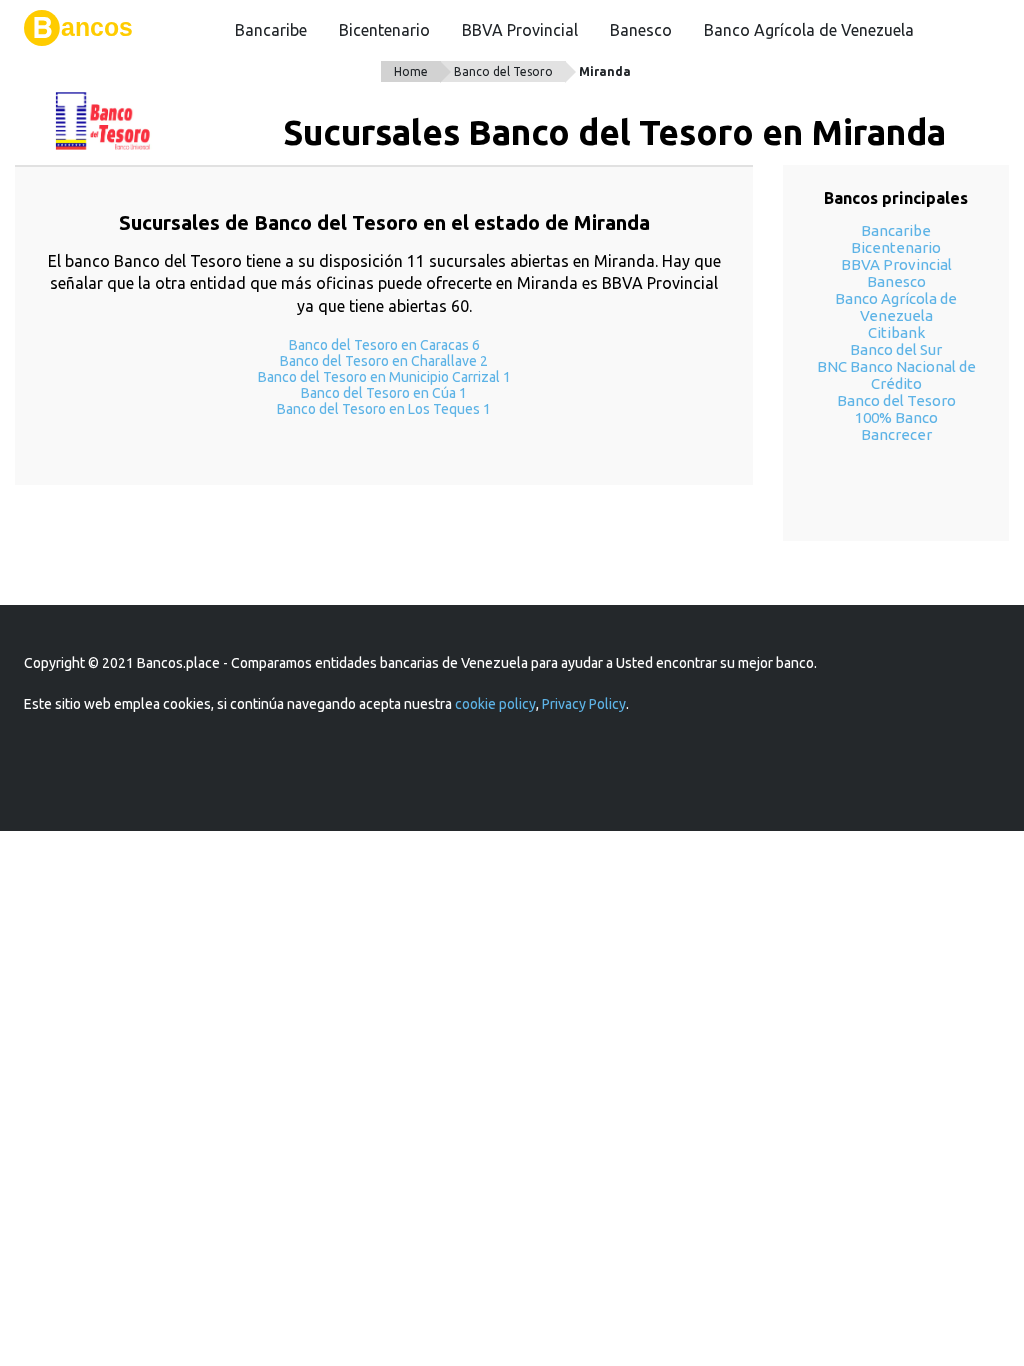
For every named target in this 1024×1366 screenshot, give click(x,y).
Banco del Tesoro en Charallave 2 (384, 361)
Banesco (641, 30)
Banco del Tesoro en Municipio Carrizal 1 (384, 377)
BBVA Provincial (520, 30)
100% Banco (896, 417)
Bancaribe (271, 30)
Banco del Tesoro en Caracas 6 (384, 345)
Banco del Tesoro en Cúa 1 (384, 393)
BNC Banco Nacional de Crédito (896, 375)
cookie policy (495, 704)
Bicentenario (384, 30)
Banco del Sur (896, 349)
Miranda (605, 71)
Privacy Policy (584, 704)
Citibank (896, 332)
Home (411, 71)
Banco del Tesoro (503, 71)
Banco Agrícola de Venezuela (809, 30)
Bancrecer (896, 434)
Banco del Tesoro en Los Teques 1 (384, 409)
